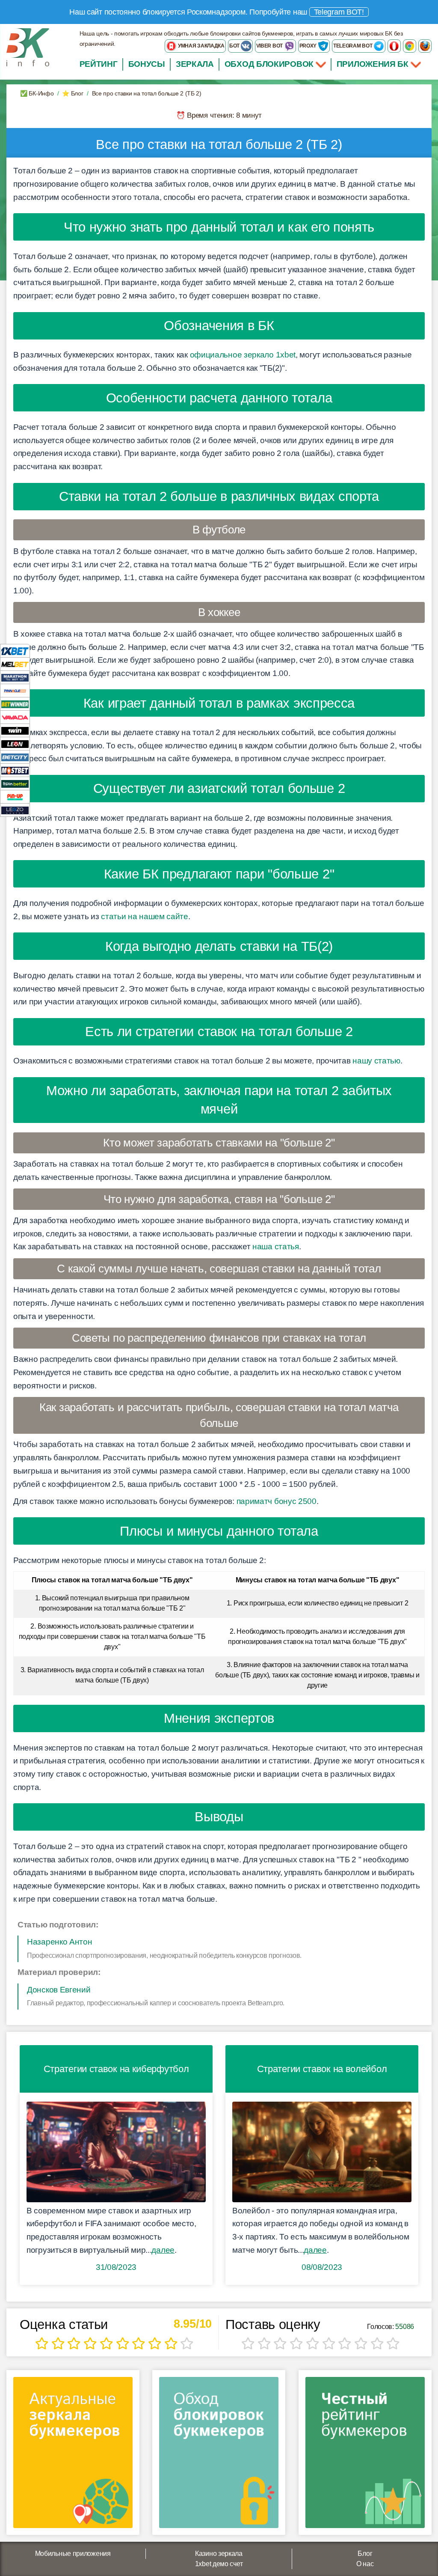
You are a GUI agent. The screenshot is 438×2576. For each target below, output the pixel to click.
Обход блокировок (269, 64)
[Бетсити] (15, 757)
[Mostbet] (15, 770)
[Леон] (15, 743)
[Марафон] (15, 677)
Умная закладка (201, 46)
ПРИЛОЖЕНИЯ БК (374, 64)
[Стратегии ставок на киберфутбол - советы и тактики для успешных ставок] (116, 2152)
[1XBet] (15, 651)
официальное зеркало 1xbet (243, 355)
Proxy (309, 46)
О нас (365, 2564)
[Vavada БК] (15, 717)
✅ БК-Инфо (37, 93)
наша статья (276, 1246)
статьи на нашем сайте (145, 916)
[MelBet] (15, 664)
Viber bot (270, 46)
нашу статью (376, 1061)
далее (163, 2250)
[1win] (15, 730)
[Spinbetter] (15, 783)
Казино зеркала (219, 2554)
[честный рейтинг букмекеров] (365, 2455)
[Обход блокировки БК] (219, 2455)
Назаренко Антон (60, 1942)
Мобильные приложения (73, 2554)
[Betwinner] (15, 704)
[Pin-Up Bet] (15, 797)
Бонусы (147, 64)
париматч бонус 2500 (277, 1501)
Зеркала (195, 64)
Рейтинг (99, 64)
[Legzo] (15, 810)
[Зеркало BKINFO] (28, 47)
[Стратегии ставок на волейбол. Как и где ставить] (322, 2152)
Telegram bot (353, 46)
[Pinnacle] (15, 690)
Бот (235, 46)
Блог (365, 2554)
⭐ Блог (73, 93)
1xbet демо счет (219, 2564)
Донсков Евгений (59, 1990)
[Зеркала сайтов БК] (73, 2455)
